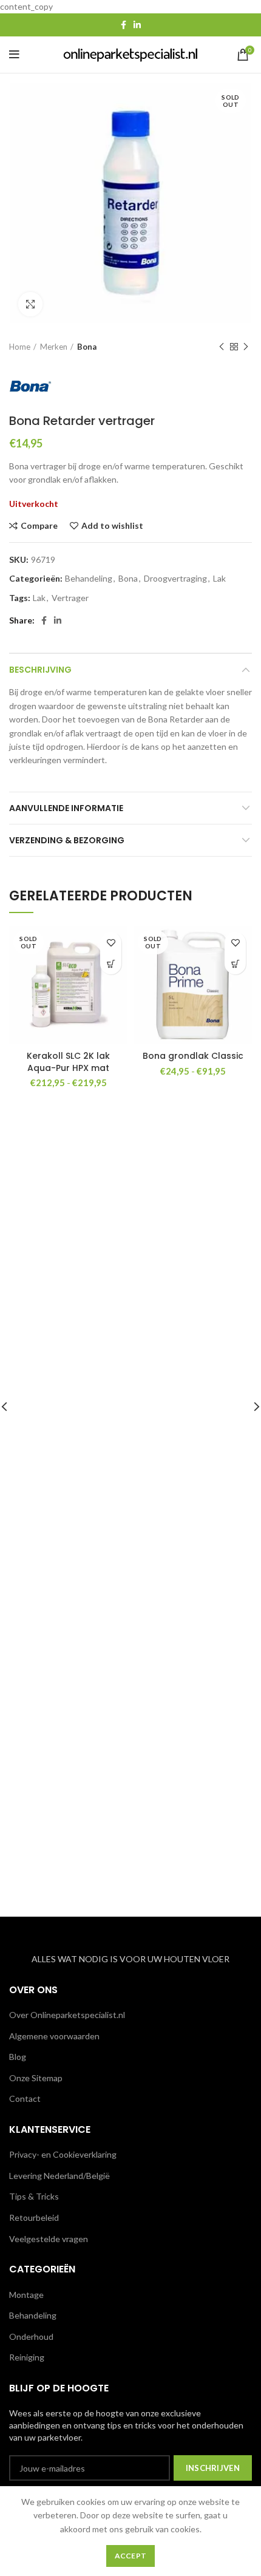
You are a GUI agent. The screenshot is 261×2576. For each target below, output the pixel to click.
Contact (25, 2099)
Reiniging (27, 2357)
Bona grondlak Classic (193, 1056)
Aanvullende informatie (66, 808)
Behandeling (89, 579)
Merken (54, 347)
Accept (131, 2556)
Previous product (222, 347)
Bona (87, 347)
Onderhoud (31, 2336)
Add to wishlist (112, 526)
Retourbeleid (34, 2217)
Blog (18, 2057)
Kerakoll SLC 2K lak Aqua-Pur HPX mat (68, 1062)
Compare (39, 526)
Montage (26, 2295)
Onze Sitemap (36, 2078)
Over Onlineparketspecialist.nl (67, 2015)
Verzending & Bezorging (67, 840)
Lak (219, 579)
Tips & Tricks (34, 2196)
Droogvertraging (175, 579)
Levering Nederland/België (59, 2176)
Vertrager (70, 598)
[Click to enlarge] (30, 304)
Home (20, 347)
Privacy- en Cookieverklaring (63, 2154)
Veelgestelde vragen (49, 2239)
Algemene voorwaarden (54, 2036)
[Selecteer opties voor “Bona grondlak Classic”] (235, 964)
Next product (246, 347)
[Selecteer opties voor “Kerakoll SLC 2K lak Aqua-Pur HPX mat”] (111, 964)
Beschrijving (40, 670)
